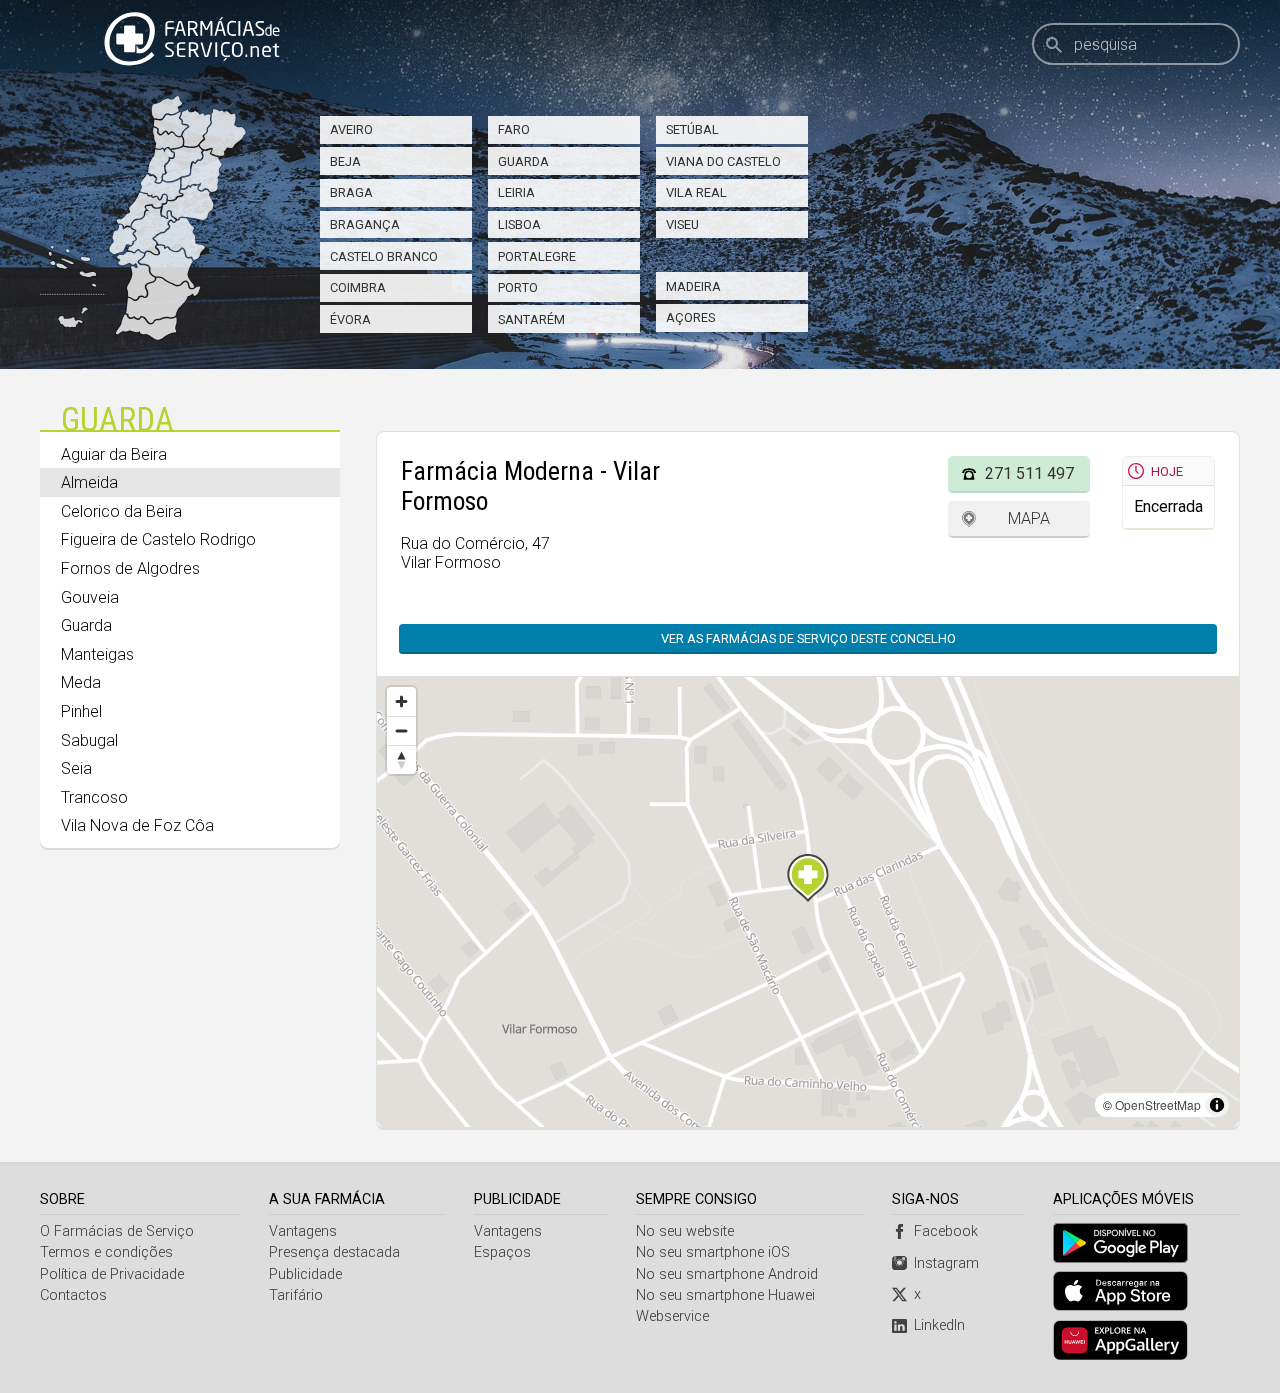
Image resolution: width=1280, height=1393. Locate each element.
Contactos (73, 1295)
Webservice (672, 1316)
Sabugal (89, 740)
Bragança (365, 224)
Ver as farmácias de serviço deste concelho (808, 638)
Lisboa (519, 224)
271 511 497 (1029, 473)
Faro (514, 129)
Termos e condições (106, 1252)
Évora (350, 319)
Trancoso (94, 797)
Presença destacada (334, 1252)
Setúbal (692, 129)
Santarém (531, 319)
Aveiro (351, 129)
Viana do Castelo (723, 161)
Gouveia (90, 597)
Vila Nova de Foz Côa (137, 825)
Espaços (502, 1252)
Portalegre (537, 256)
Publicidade (305, 1274)
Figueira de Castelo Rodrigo (158, 539)
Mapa (1029, 518)
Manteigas (97, 654)
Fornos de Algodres (130, 568)
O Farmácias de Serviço (117, 1231)
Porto (518, 287)
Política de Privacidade (112, 1274)
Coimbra (358, 287)
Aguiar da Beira (114, 454)
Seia (76, 768)
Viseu (682, 224)
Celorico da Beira (121, 511)
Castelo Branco (384, 256)
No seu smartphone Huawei (725, 1295)
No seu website (685, 1231)
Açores (690, 317)
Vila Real (696, 192)
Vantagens (303, 1231)
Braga (351, 192)
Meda (81, 682)
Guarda (523, 161)
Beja (345, 161)
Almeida (89, 482)
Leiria (516, 192)
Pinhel (81, 711)
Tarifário (296, 1295)
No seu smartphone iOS (713, 1252)
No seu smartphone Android (727, 1274)
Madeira (693, 286)
